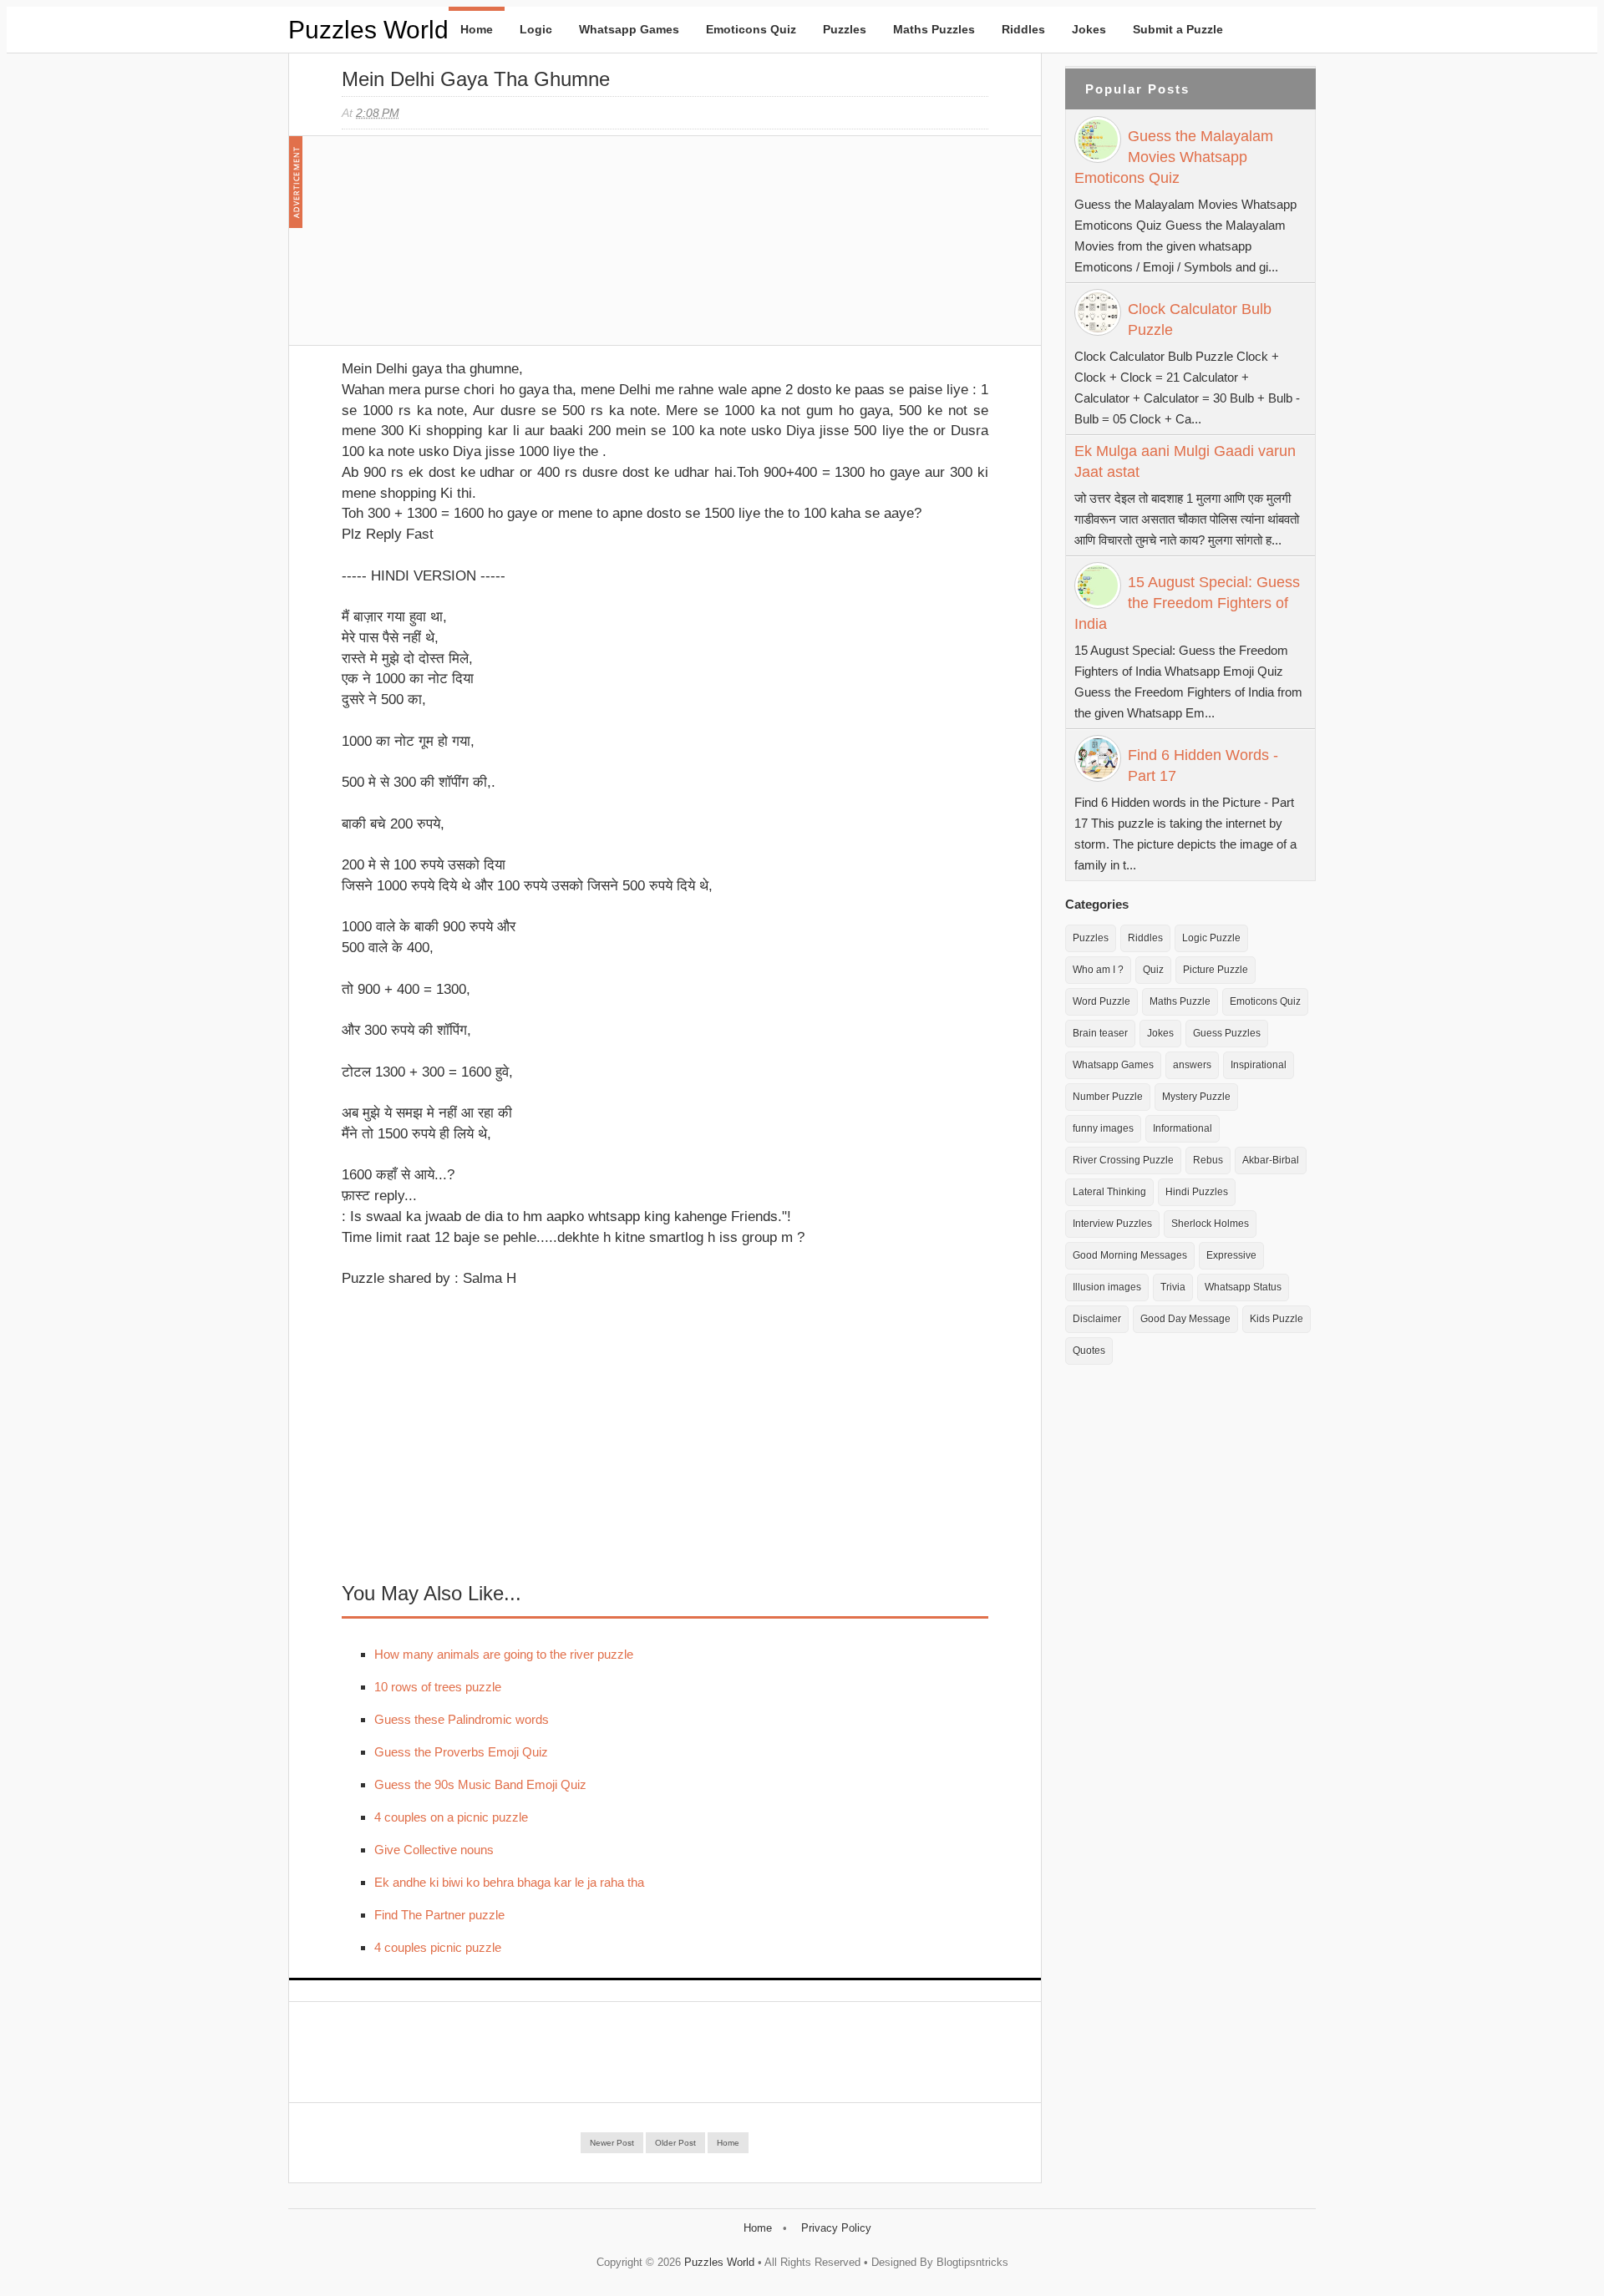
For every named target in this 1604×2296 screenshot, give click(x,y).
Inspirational (1259, 1065)
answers (1192, 1065)
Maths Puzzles (934, 29)
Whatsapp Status (1243, 1287)
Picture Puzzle (1216, 970)
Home (477, 29)
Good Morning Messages (1130, 1255)
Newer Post (612, 2143)
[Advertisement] (467, 249)
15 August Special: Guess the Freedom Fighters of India (1187, 603)
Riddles (1023, 29)
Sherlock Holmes (1210, 1224)
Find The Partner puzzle (439, 1915)
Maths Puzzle (1180, 1001)
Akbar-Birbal (1271, 1160)
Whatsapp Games (629, 29)
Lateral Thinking (1109, 1192)
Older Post (675, 2143)
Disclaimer (1097, 1319)
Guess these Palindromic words (462, 1719)
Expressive (1231, 1255)
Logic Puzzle (1211, 938)
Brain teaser (1100, 1033)
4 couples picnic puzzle (438, 1947)
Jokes (1089, 29)
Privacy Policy (836, 2228)
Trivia (1173, 1287)
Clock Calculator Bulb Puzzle (1200, 319)
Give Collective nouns (434, 1850)
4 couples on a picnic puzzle (451, 1817)
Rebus (1208, 1160)
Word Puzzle (1101, 1001)
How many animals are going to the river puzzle (504, 1654)
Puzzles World (368, 30)
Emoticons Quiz (751, 29)
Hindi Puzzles (1197, 1192)
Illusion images (1107, 1287)
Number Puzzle (1108, 1097)
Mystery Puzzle (1196, 1097)
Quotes (1089, 1351)
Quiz (1153, 970)
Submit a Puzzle (1178, 29)
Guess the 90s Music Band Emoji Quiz (480, 1784)
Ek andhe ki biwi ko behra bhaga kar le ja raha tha (509, 1882)
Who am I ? (1098, 970)
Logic (536, 29)
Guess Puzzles (1227, 1033)
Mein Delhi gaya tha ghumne (476, 79)
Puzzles (845, 29)
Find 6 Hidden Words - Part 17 (1203, 765)
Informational (1183, 1128)
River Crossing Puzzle (1123, 1160)
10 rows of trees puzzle (438, 1687)
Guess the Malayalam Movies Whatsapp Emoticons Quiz (1174, 157)
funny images (1103, 1128)
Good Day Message (1185, 1319)
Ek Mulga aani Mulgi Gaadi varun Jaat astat (1185, 461)
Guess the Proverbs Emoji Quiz (461, 1752)
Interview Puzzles (1112, 1224)
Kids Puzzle (1277, 1319)
